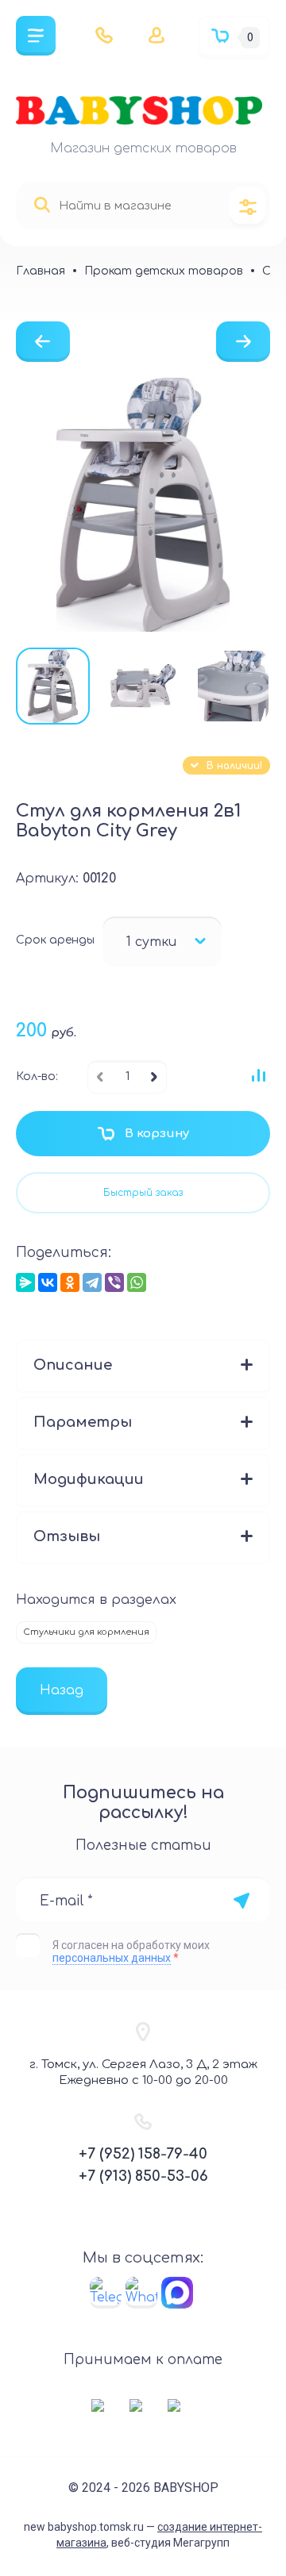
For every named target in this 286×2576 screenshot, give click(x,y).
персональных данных (112, 1958)
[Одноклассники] (70, 1282)
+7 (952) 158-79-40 (143, 2154)
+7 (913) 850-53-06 (143, 2176)
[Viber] (114, 1282)
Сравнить (258, 1075)
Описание (73, 1365)
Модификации (89, 1479)
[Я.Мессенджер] (25, 1282)
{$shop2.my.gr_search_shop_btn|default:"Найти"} (42, 205)
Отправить (241, 1901)
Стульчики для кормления (86, 1632)
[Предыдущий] (43, 342)
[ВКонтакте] (48, 1282)
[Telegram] (92, 1282)
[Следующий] (243, 342)
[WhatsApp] (137, 1282)
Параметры (83, 1422)
